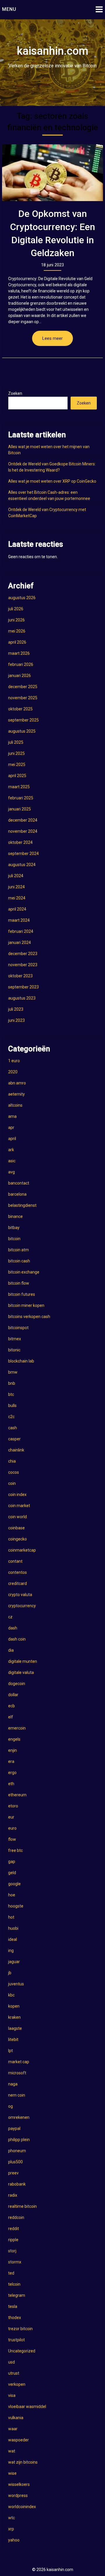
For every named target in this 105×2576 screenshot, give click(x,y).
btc (11, 1394)
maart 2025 (19, 787)
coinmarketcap (22, 1550)
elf (11, 1717)
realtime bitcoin (22, 2206)
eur (11, 1817)
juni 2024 (16, 887)
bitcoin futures (22, 1294)
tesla (13, 2306)
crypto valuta (20, 1595)
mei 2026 (17, 631)
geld (12, 1873)
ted (11, 2273)
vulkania (16, 2418)
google (14, 1884)
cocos (14, 1472)
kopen (14, 2006)
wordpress (18, 2496)
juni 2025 (16, 753)
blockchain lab (21, 1361)
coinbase (16, 1528)
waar (13, 2429)
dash (13, 1628)
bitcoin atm (19, 1250)
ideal (13, 1939)
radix (13, 2195)
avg (12, 1172)
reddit (14, 2229)
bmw (13, 1372)
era (11, 1761)
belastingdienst (22, 1205)
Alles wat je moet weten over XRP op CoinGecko (52, 481)
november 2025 (23, 698)
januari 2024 (20, 942)
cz (10, 1617)
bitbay (14, 1228)
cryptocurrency (22, 1606)
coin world (17, 1517)
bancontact (19, 1183)
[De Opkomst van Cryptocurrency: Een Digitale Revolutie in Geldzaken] (52, 173)
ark (11, 1150)
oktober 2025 (20, 709)
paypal (14, 2128)
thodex (15, 2318)
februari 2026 (21, 664)
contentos (17, 1572)
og (10, 2106)
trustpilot (16, 2340)
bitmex (15, 1339)
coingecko (17, 1539)
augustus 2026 (22, 598)
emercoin (17, 1728)
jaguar (14, 1962)
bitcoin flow (19, 1283)
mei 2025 (17, 765)
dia (11, 1650)
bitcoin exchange (24, 1272)
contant (15, 1561)
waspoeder (19, 2440)
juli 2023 (16, 1009)
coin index (17, 1494)
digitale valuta (21, 1672)
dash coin (17, 1639)
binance (15, 1216)
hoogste (16, 1906)
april (12, 1139)
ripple (13, 2240)
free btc (15, 1850)
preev (13, 2173)
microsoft (17, 2073)
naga (13, 2084)
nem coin (17, 2095)
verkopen (17, 2384)
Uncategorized (22, 2351)
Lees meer (52, 338)
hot (11, 1917)
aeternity (16, 1094)
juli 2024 (16, 876)
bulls (12, 1406)
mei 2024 (17, 898)
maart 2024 (19, 920)
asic (12, 1161)
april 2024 (17, 909)
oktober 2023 (20, 976)
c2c (11, 1417)
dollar (13, 1695)
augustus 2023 (22, 998)
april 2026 (17, 642)
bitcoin (14, 1239)
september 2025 (23, 720)
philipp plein (19, 2140)
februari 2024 (21, 931)
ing (11, 1951)
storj (12, 2251)
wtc (12, 2518)
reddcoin (16, 2217)
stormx (15, 2262)
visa (12, 2395)
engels (14, 1739)
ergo (12, 1773)
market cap (19, 2062)
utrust (14, 2373)
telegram (17, 2295)
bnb (12, 1383)
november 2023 (23, 965)
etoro (13, 1806)
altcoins (15, 1105)
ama (12, 1116)
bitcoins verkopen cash (29, 1317)
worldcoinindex (22, 2507)
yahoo (14, 2540)
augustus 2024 (22, 865)
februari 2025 (21, 798)
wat (12, 2451)
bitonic (14, 1350)
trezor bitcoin (20, 2329)
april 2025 (17, 776)
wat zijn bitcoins (23, 2462)
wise (12, 2473)
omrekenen (19, 2117)
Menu (9, 9)
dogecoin (17, 1684)
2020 (13, 1072)
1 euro (14, 1061)
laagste (15, 2028)
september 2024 (23, 853)
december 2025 (23, 687)
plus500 (15, 2162)
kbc (11, 1995)
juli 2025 (16, 742)
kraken (14, 2017)
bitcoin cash (19, 1261)
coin (12, 1483)
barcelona (17, 1194)
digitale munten (23, 1661)
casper (14, 1439)
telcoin (14, 2284)
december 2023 (23, 954)
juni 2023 (16, 1020)
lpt (10, 2051)
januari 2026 (20, 676)
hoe (12, 1895)
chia (12, 1461)
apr (11, 1127)
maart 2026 (19, 653)
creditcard (17, 1583)
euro (12, 1828)
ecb (12, 1706)
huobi (13, 1928)
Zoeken (15, 393)
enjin (13, 1750)
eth (11, 1784)
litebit (13, 2039)
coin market (19, 1506)
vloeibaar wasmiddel (27, 2407)
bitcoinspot (18, 1328)
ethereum (17, 1795)
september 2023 (23, 987)
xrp (11, 2529)
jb (10, 1973)
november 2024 (23, 831)
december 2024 (23, 820)
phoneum (17, 2151)
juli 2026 (16, 609)
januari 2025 (20, 809)
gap (12, 1862)
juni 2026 (16, 620)
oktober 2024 (20, 842)
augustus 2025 (22, 731)
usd (12, 2362)
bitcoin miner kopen (26, 1305)
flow (12, 1839)
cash (13, 1428)
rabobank (17, 2184)
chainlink (16, 1450)
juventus (16, 1984)
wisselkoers (19, 2484)
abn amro (17, 1083)
